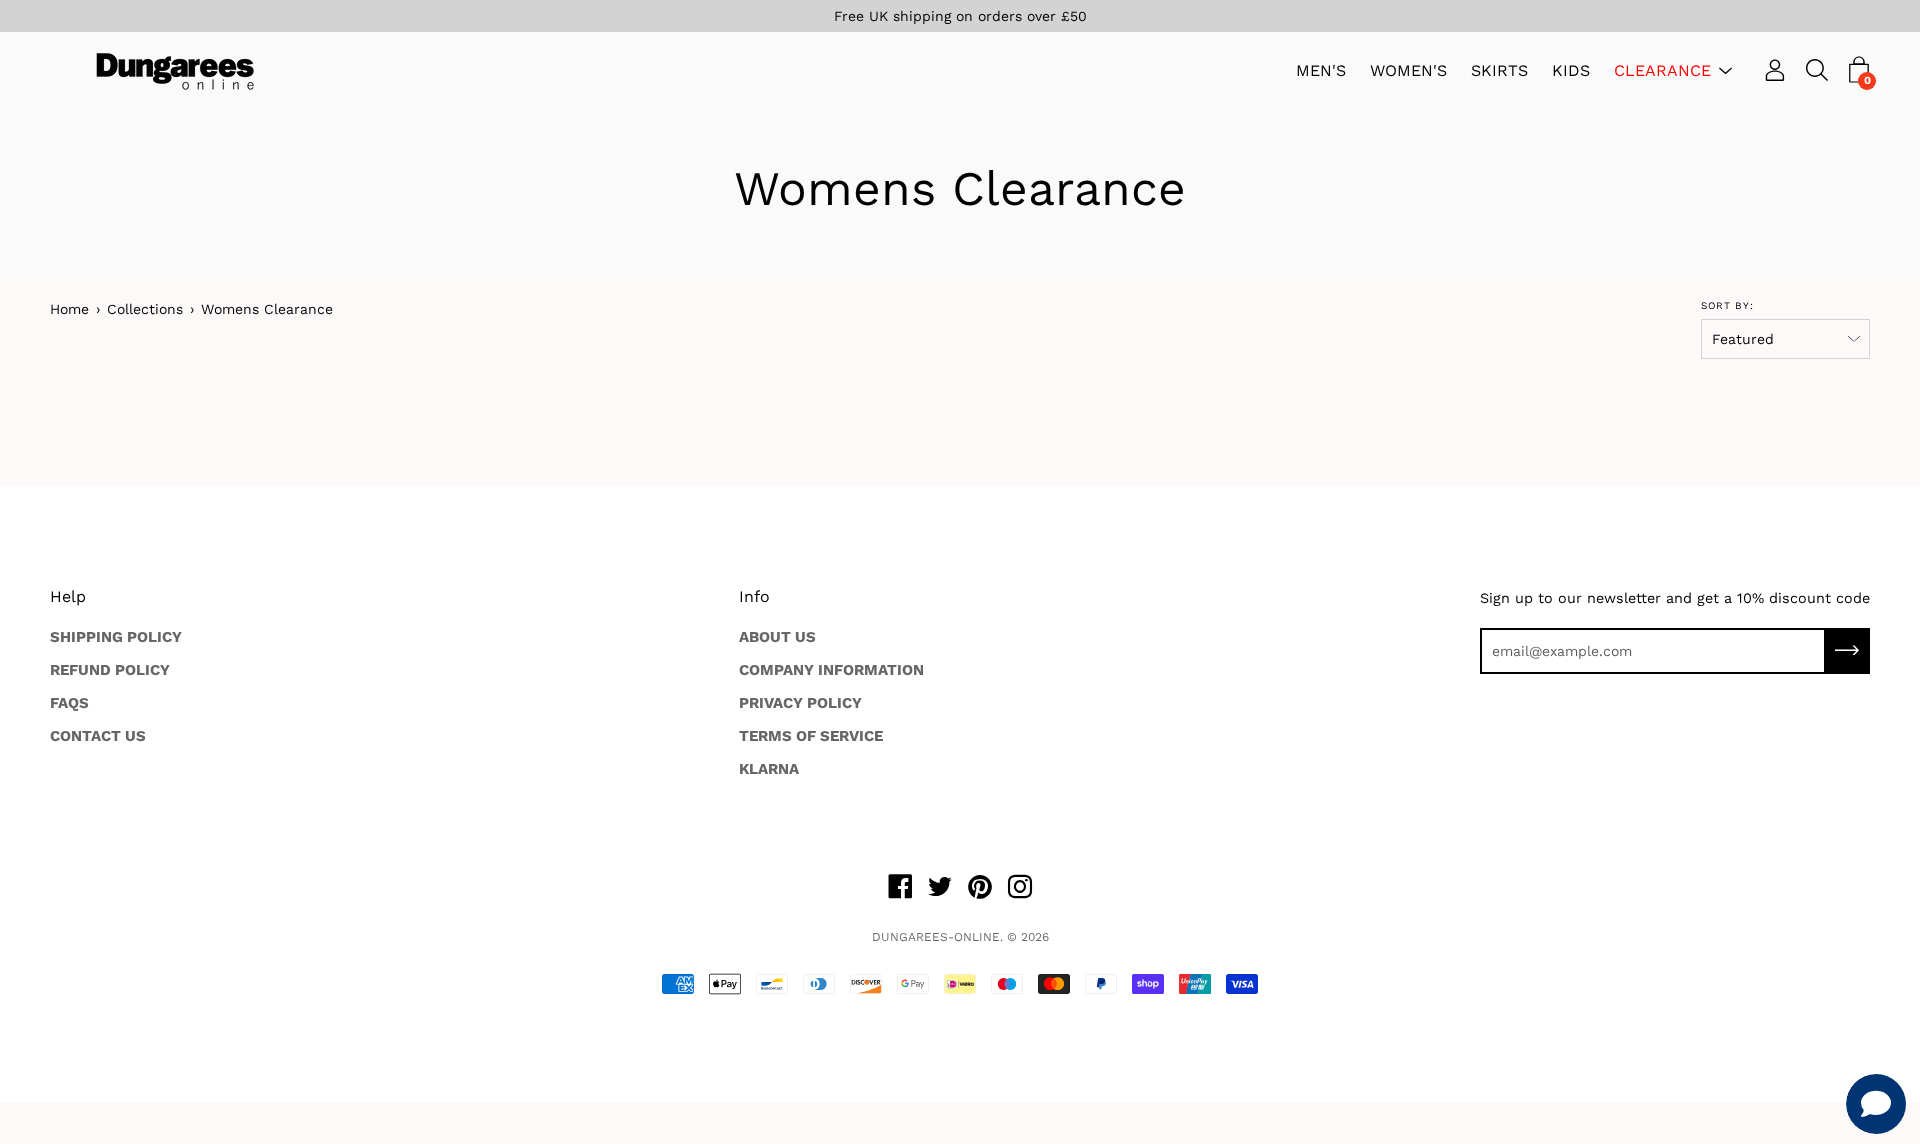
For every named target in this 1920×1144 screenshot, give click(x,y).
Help (68, 596)
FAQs (69, 703)
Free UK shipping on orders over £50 (960, 16)
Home (69, 309)
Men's (1321, 71)
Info (754, 596)
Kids (1571, 71)
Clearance (1662, 71)
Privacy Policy (800, 703)
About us (777, 637)
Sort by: (1727, 305)
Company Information (831, 670)
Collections (145, 309)
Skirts (1499, 71)
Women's (1408, 71)
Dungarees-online (936, 937)
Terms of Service (811, 736)
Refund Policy (110, 670)
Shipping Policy (116, 637)
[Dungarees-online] (175, 71)
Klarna (769, 769)
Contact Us (98, 736)
